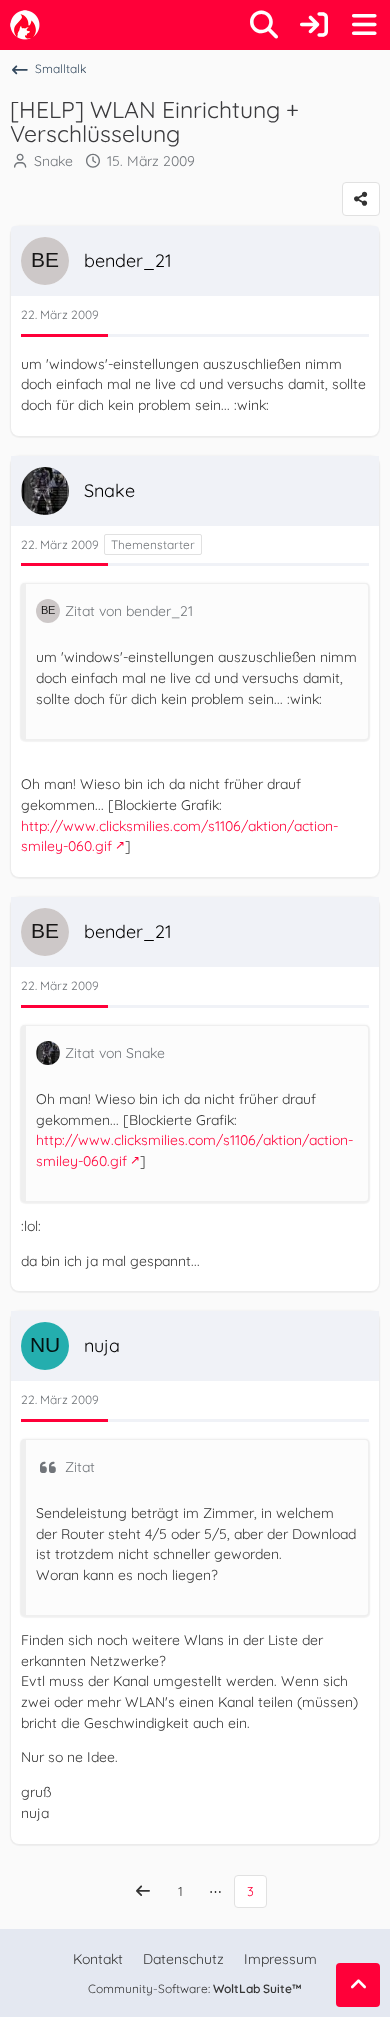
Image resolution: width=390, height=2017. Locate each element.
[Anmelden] (314, 25)
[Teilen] (361, 199)
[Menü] (364, 25)
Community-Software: (195, 1988)
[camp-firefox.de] (25, 25)
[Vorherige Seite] (143, 1891)
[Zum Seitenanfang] (358, 1985)
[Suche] (264, 25)
